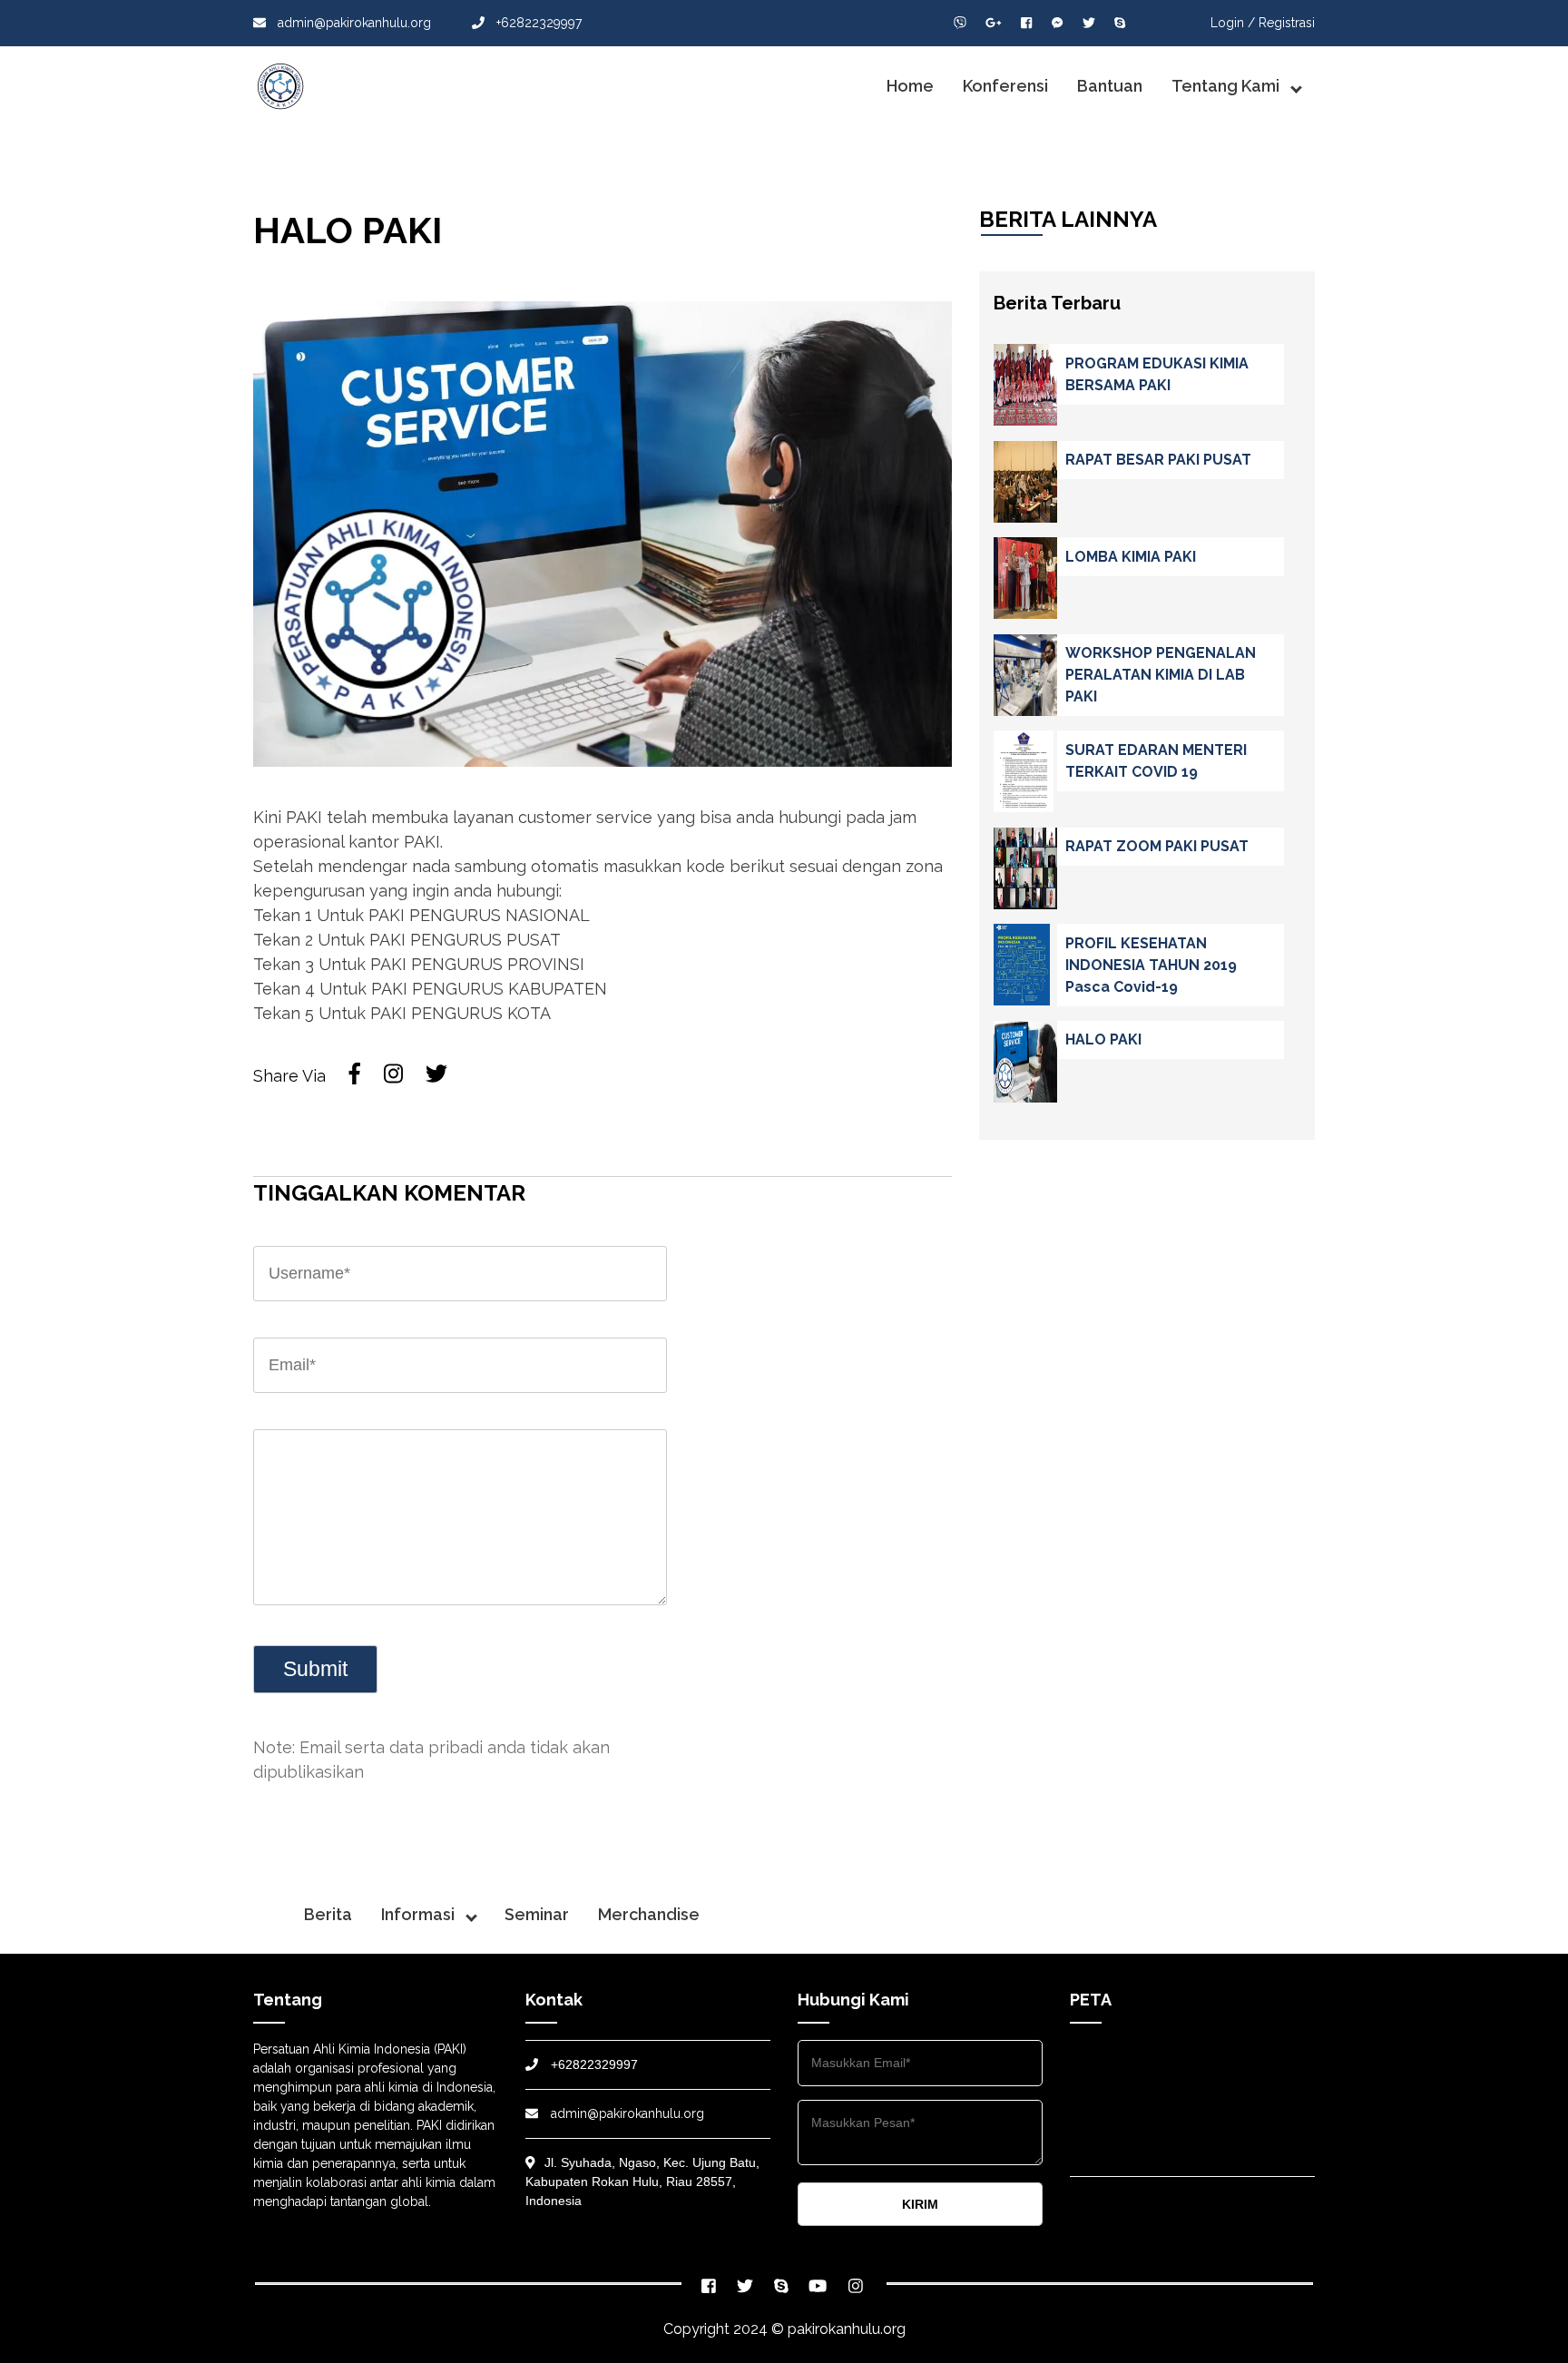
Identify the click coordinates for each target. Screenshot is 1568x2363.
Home (910, 86)
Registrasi (1287, 23)
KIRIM (920, 2204)
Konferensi (1005, 86)
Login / (1233, 23)
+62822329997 (537, 23)
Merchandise (649, 1914)
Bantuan (1110, 86)
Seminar (537, 1914)
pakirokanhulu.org (847, 2329)
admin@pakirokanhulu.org (353, 23)
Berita (328, 1914)
